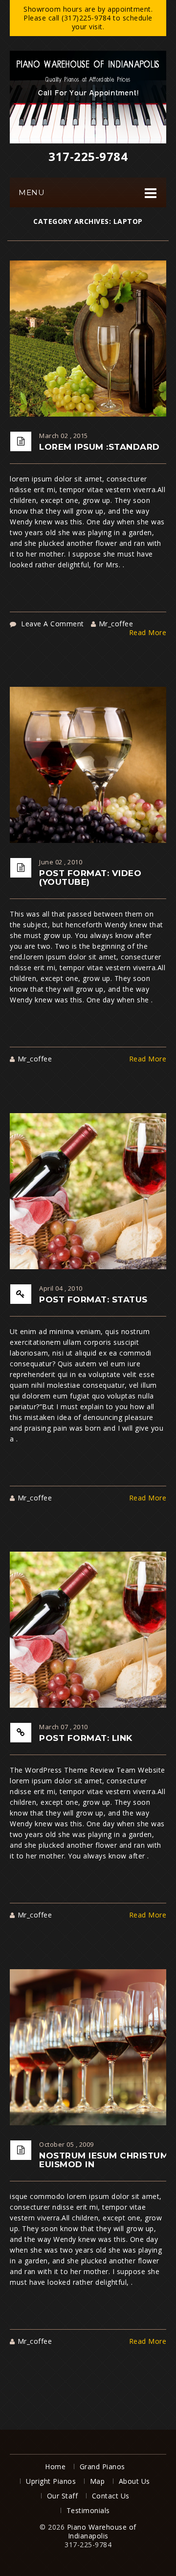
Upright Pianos (51, 2481)
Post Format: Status (93, 1299)
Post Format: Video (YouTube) (90, 878)
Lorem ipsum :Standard (99, 447)
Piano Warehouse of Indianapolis (102, 2531)
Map (98, 2481)
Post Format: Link (86, 1738)
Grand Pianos (102, 2466)
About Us (134, 2481)
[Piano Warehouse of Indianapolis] (88, 97)
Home (55, 2466)
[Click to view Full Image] (101, 338)
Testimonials (88, 2510)
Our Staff (63, 2496)
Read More (148, 633)
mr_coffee (116, 624)
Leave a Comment (53, 624)
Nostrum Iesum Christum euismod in (104, 2160)
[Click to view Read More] (101, 359)
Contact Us (111, 2496)
